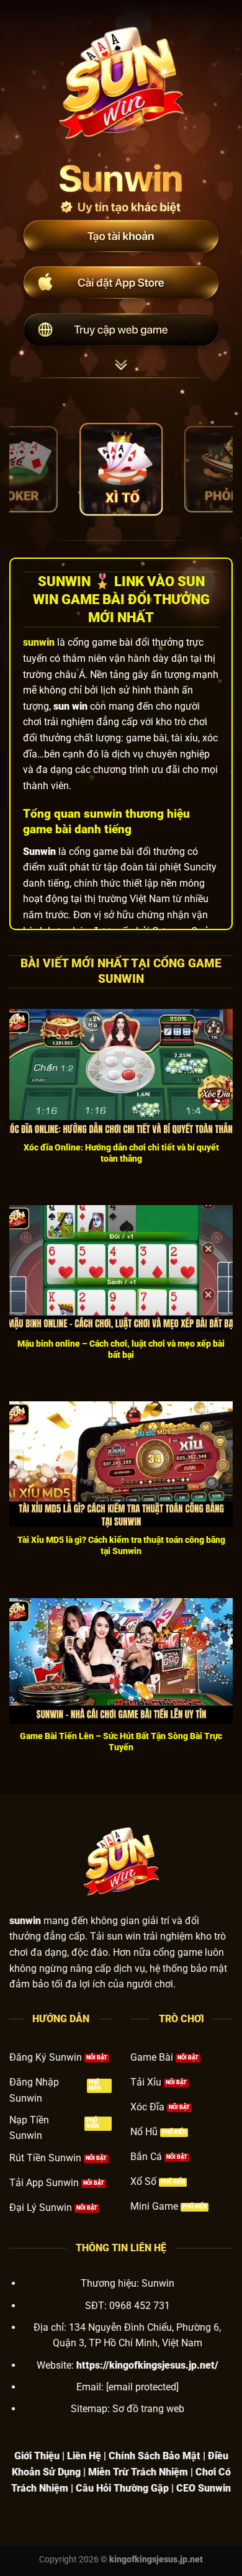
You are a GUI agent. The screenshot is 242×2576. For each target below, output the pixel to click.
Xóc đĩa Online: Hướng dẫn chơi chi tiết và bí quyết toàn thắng (121, 1153)
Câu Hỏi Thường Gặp (122, 2488)
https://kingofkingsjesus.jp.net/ (147, 2365)
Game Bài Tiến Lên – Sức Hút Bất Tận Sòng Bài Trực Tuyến (121, 1742)
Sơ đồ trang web (148, 2409)
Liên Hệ (84, 2456)
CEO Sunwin (204, 2488)
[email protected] (142, 2387)
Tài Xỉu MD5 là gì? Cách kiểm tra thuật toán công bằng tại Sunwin (121, 1545)
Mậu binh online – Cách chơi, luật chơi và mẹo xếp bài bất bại (121, 1349)
